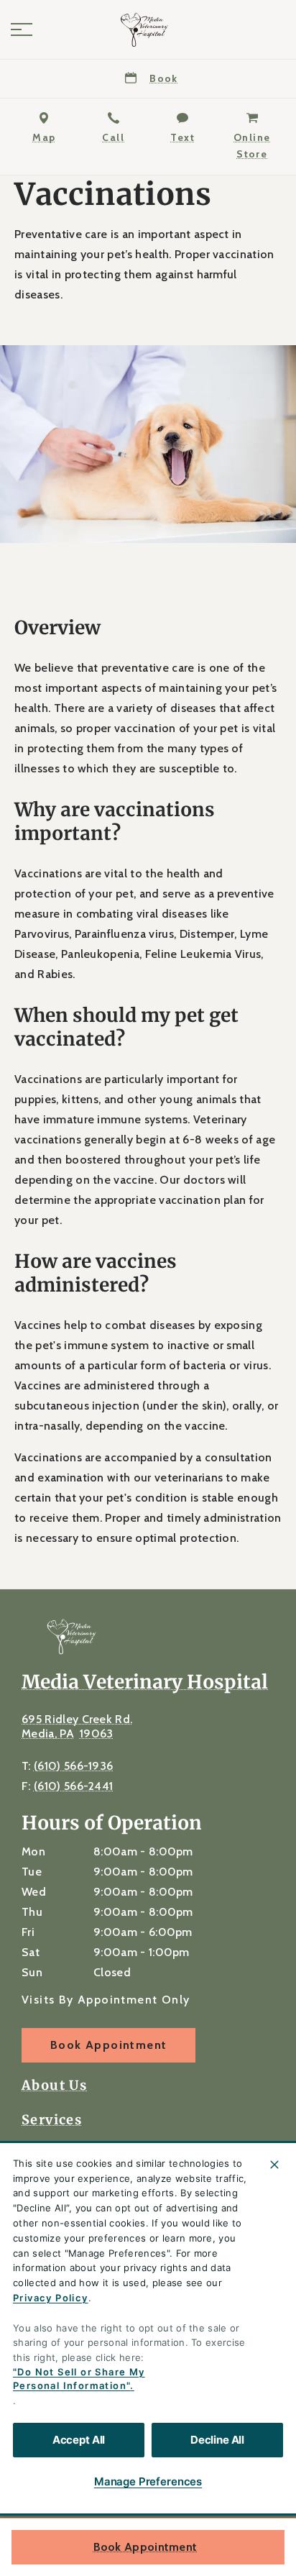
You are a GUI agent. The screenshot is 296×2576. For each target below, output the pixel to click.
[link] (148, 29)
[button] (22, 29)
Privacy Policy (51, 2298)
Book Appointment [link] (145, 2547)
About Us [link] (54, 2086)
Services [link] (52, 2120)
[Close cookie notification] (274, 2165)
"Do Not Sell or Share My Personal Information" (79, 2379)
